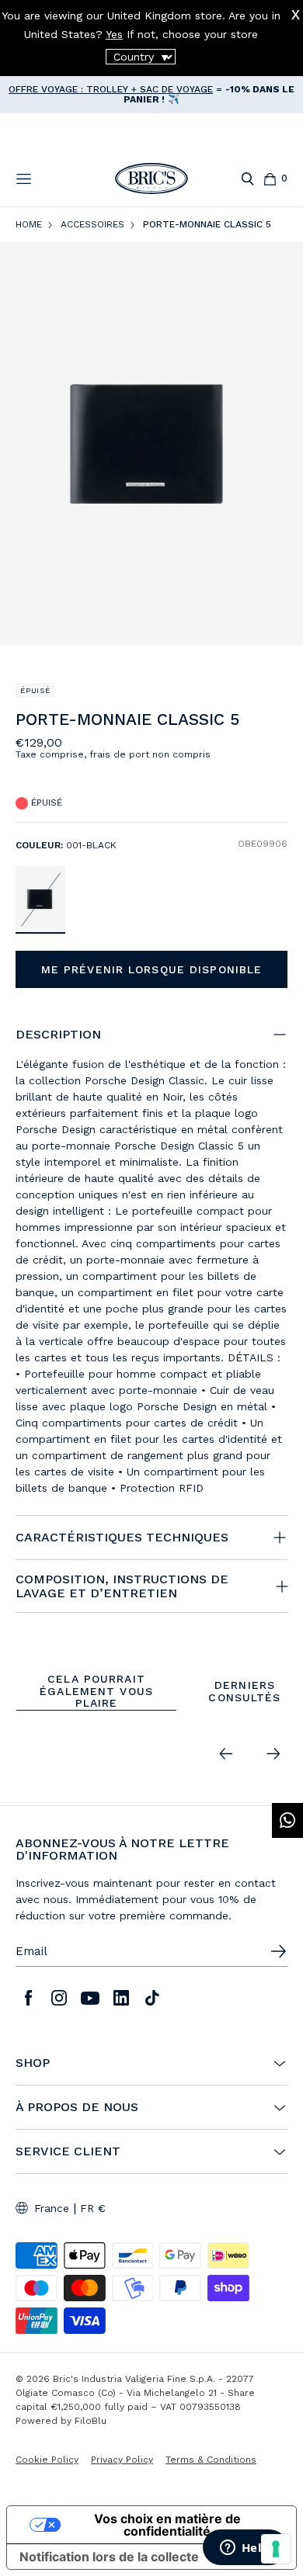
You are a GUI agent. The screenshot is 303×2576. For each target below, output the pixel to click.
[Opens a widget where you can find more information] (245, 2549)
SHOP (33, 2063)
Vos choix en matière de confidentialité (167, 2525)
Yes (114, 34)
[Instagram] (59, 1998)
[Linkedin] (121, 1998)
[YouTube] (90, 1998)
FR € (93, 2208)
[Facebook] (28, 1998)
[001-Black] (40, 899)
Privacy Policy (122, 2460)
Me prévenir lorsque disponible (152, 969)
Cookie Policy (47, 2460)
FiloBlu (91, 2421)
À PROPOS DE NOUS (77, 2107)
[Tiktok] (152, 1998)
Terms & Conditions (211, 2460)
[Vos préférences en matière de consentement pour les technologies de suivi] (276, 2549)
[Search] (247, 179)
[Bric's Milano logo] (151, 179)
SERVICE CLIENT (68, 2151)
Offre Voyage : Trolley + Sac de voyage (111, 89)
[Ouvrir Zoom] (151, 444)
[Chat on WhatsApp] (287, 1820)
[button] (279, 723)
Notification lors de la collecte (109, 2557)
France (52, 2208)
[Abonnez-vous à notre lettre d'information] (278, 1951)
